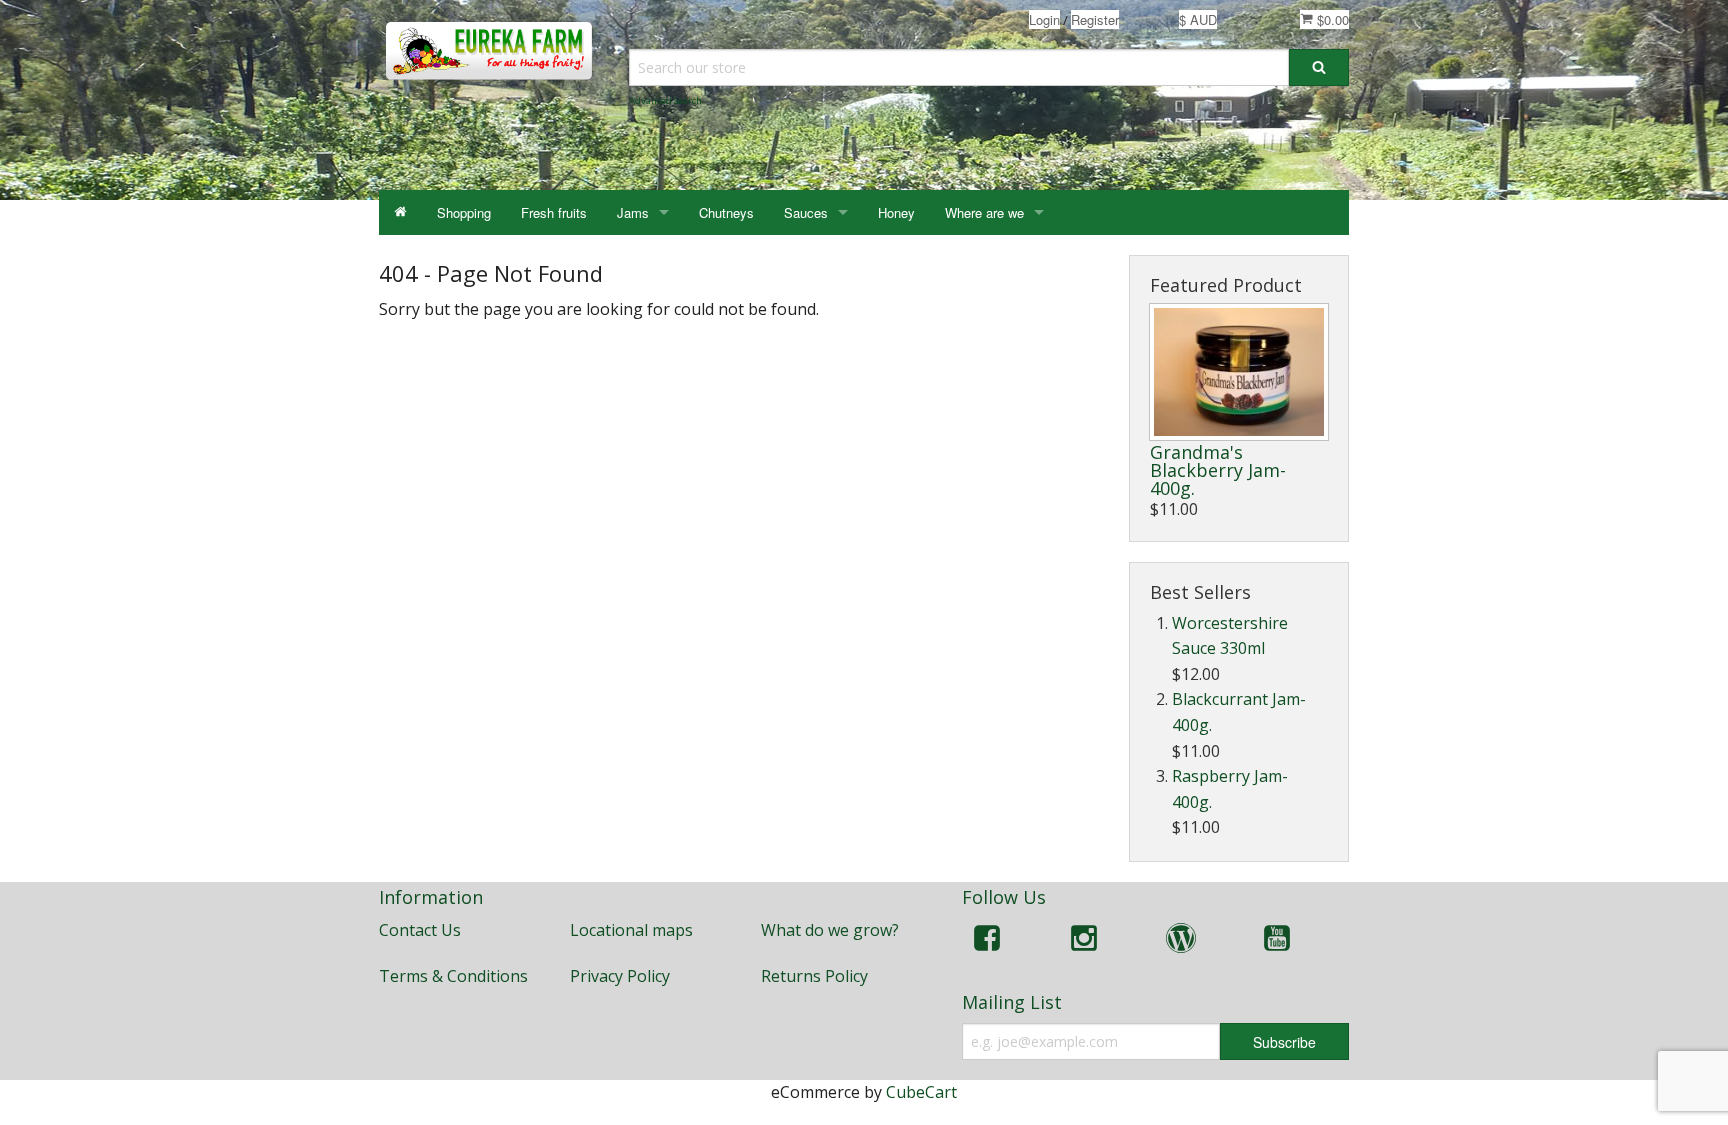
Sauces (806, 212)
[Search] (1319, 67)
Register (1095, 19)
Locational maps (631, 930)
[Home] (400, 212)
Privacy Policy (620, 976)
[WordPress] (1181, 941)
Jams (633, 212)
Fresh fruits (554, 212)
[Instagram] (1084, 941)
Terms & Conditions (453, 976)
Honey (896, 212)
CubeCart (921, 1092)
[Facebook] (987, 941)
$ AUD (1198, 19)
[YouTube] (1277, 941)
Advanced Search (665, 100)
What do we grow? (830, 930)
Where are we (984, 212)
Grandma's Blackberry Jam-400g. (1218, 470)
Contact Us (420, 930)
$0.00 (1331, 19)
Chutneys (726, 212)
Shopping (464, 212)
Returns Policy (814, 976)
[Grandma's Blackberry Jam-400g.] (1239, 372)
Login (1044, 19)
